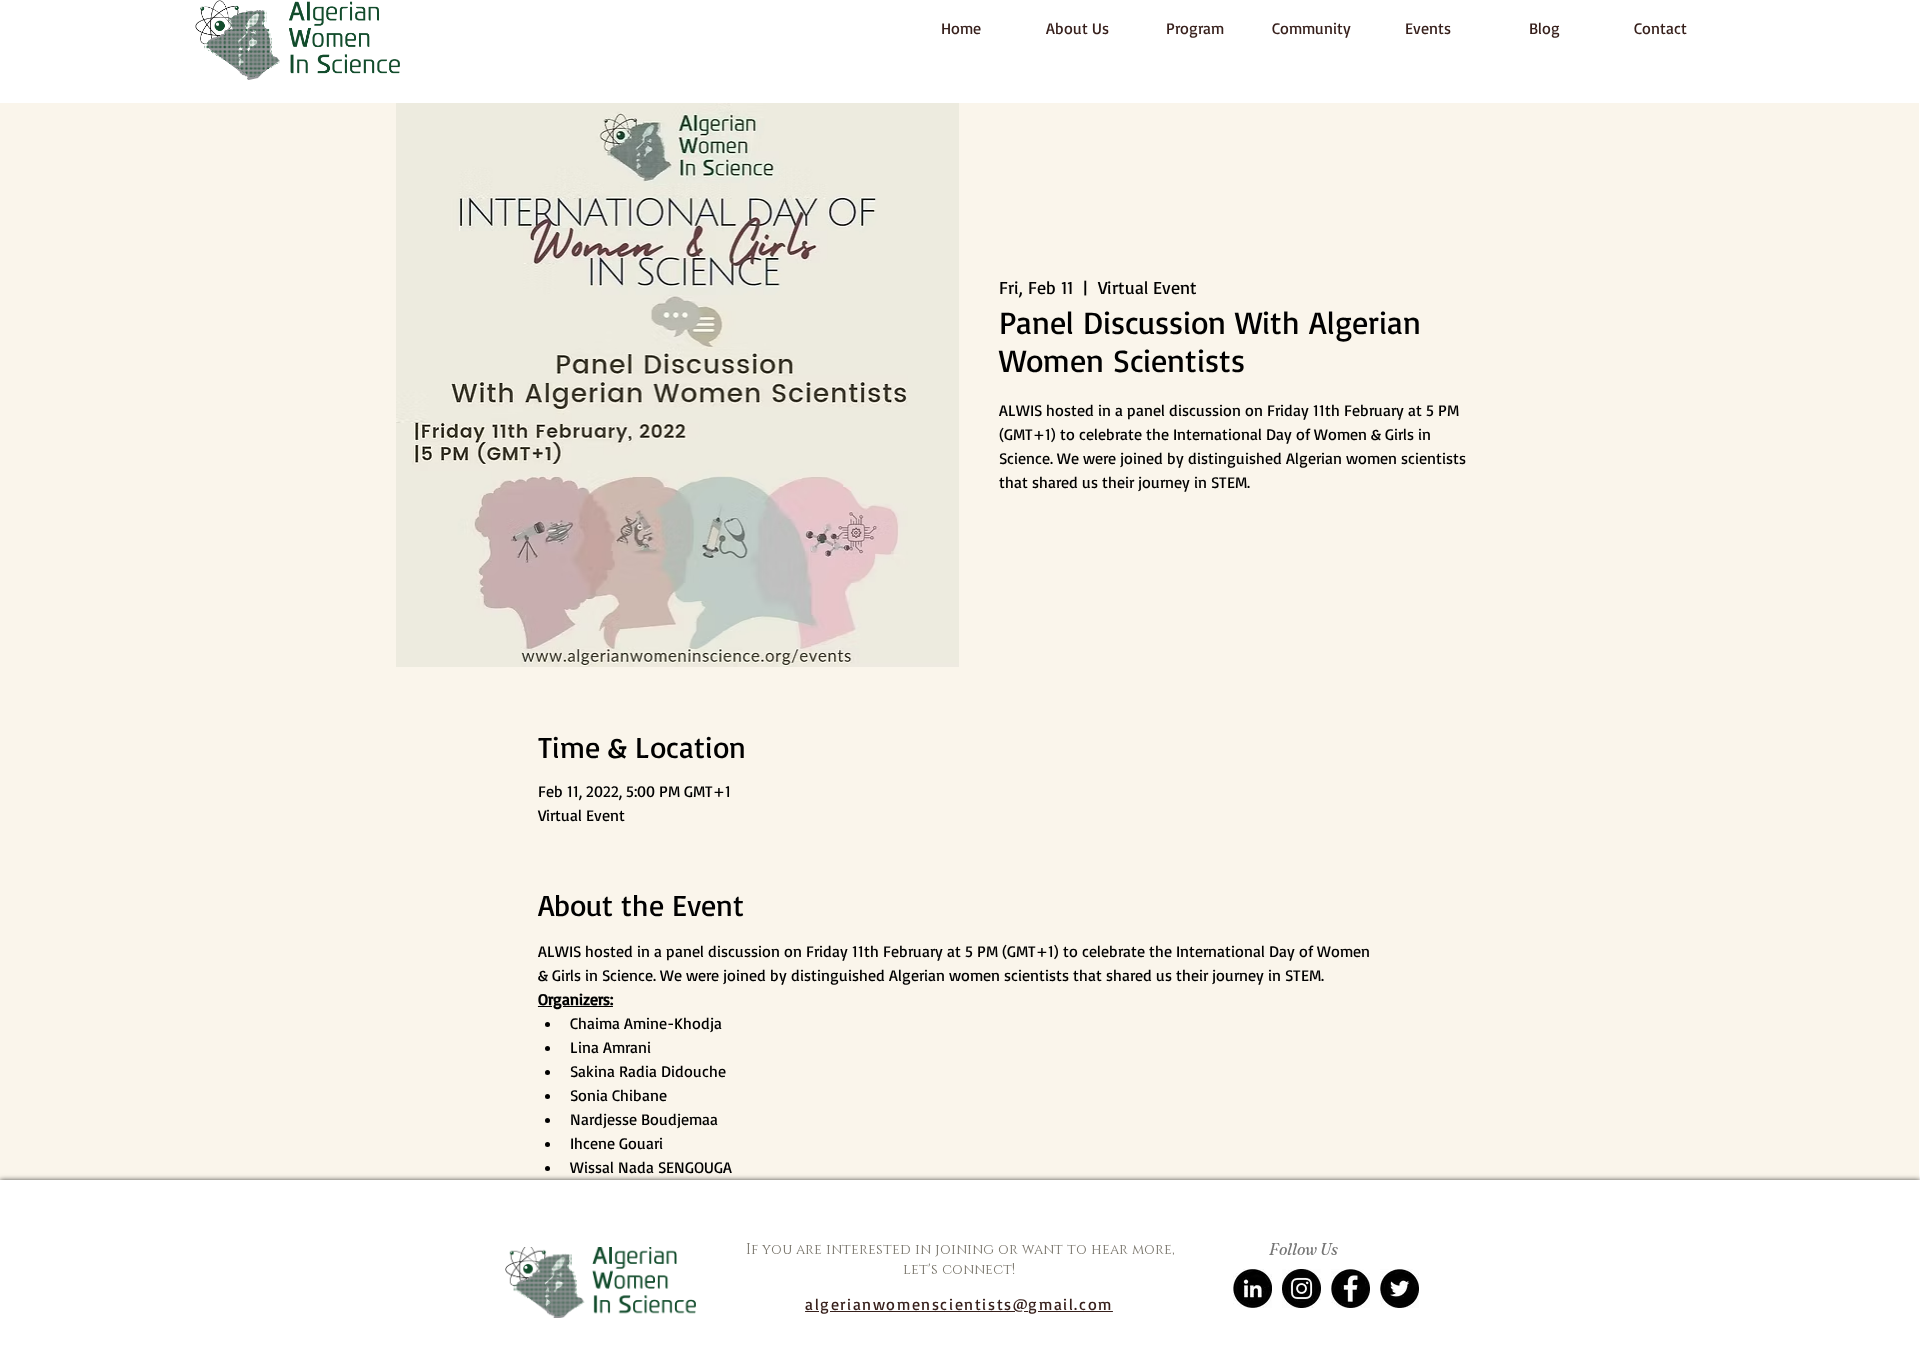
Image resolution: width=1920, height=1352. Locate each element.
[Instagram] (1301, 1288)
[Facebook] (1350, 1288)
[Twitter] (1399, 1288)
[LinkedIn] (1252, 1288)
